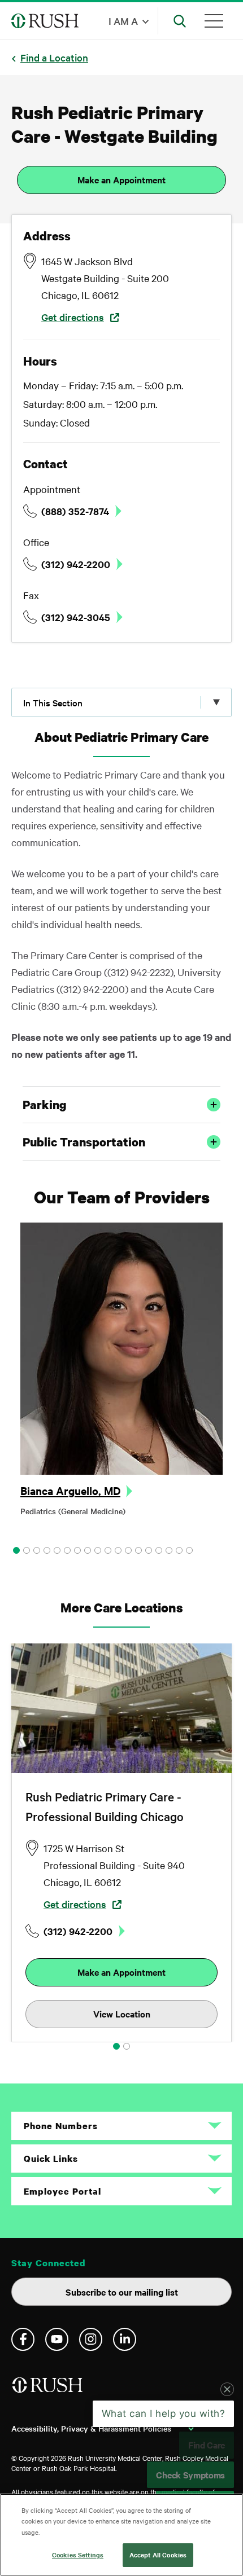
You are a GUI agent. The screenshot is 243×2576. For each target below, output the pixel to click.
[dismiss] (227, 2439)
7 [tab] (77, 1550)
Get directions (73, 317)
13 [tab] (138, 1550)
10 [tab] (108, 1550)
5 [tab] (57, 1550)
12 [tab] (128, 1550)
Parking (45, 1105)
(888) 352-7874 (75, 511)
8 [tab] (88, 1550)
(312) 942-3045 (76, 617)
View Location (122, 2014)
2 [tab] (27, 1550)
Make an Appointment (121, 179)
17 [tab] (179, 1550)
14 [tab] (149, 1550)
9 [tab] (98, 1550)
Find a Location (54, 57)
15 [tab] (159, 1550)
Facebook (23, 2339)
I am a (123, 21)
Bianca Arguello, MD (70, 1491)
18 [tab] (189, 1550)
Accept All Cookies (158, 2555)
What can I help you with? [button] (164, 2463)
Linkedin (125, 2339)
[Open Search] (180, 21)
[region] (121, 2535)
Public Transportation (84, 1142)
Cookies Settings (78, 2555)
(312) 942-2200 (76, 564)
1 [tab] (16, 1550)
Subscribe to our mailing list (122, 2292)
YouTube (57, 2339)
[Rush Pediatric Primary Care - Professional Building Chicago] (121, 1708)
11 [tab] (118, 1550)
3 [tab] (37, 1550)
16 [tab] (169, 1550)
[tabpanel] (121, 1373)
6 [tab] (67, 1550)
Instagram (91, 2339)
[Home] (48, 2390)
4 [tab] (47, 1550)
